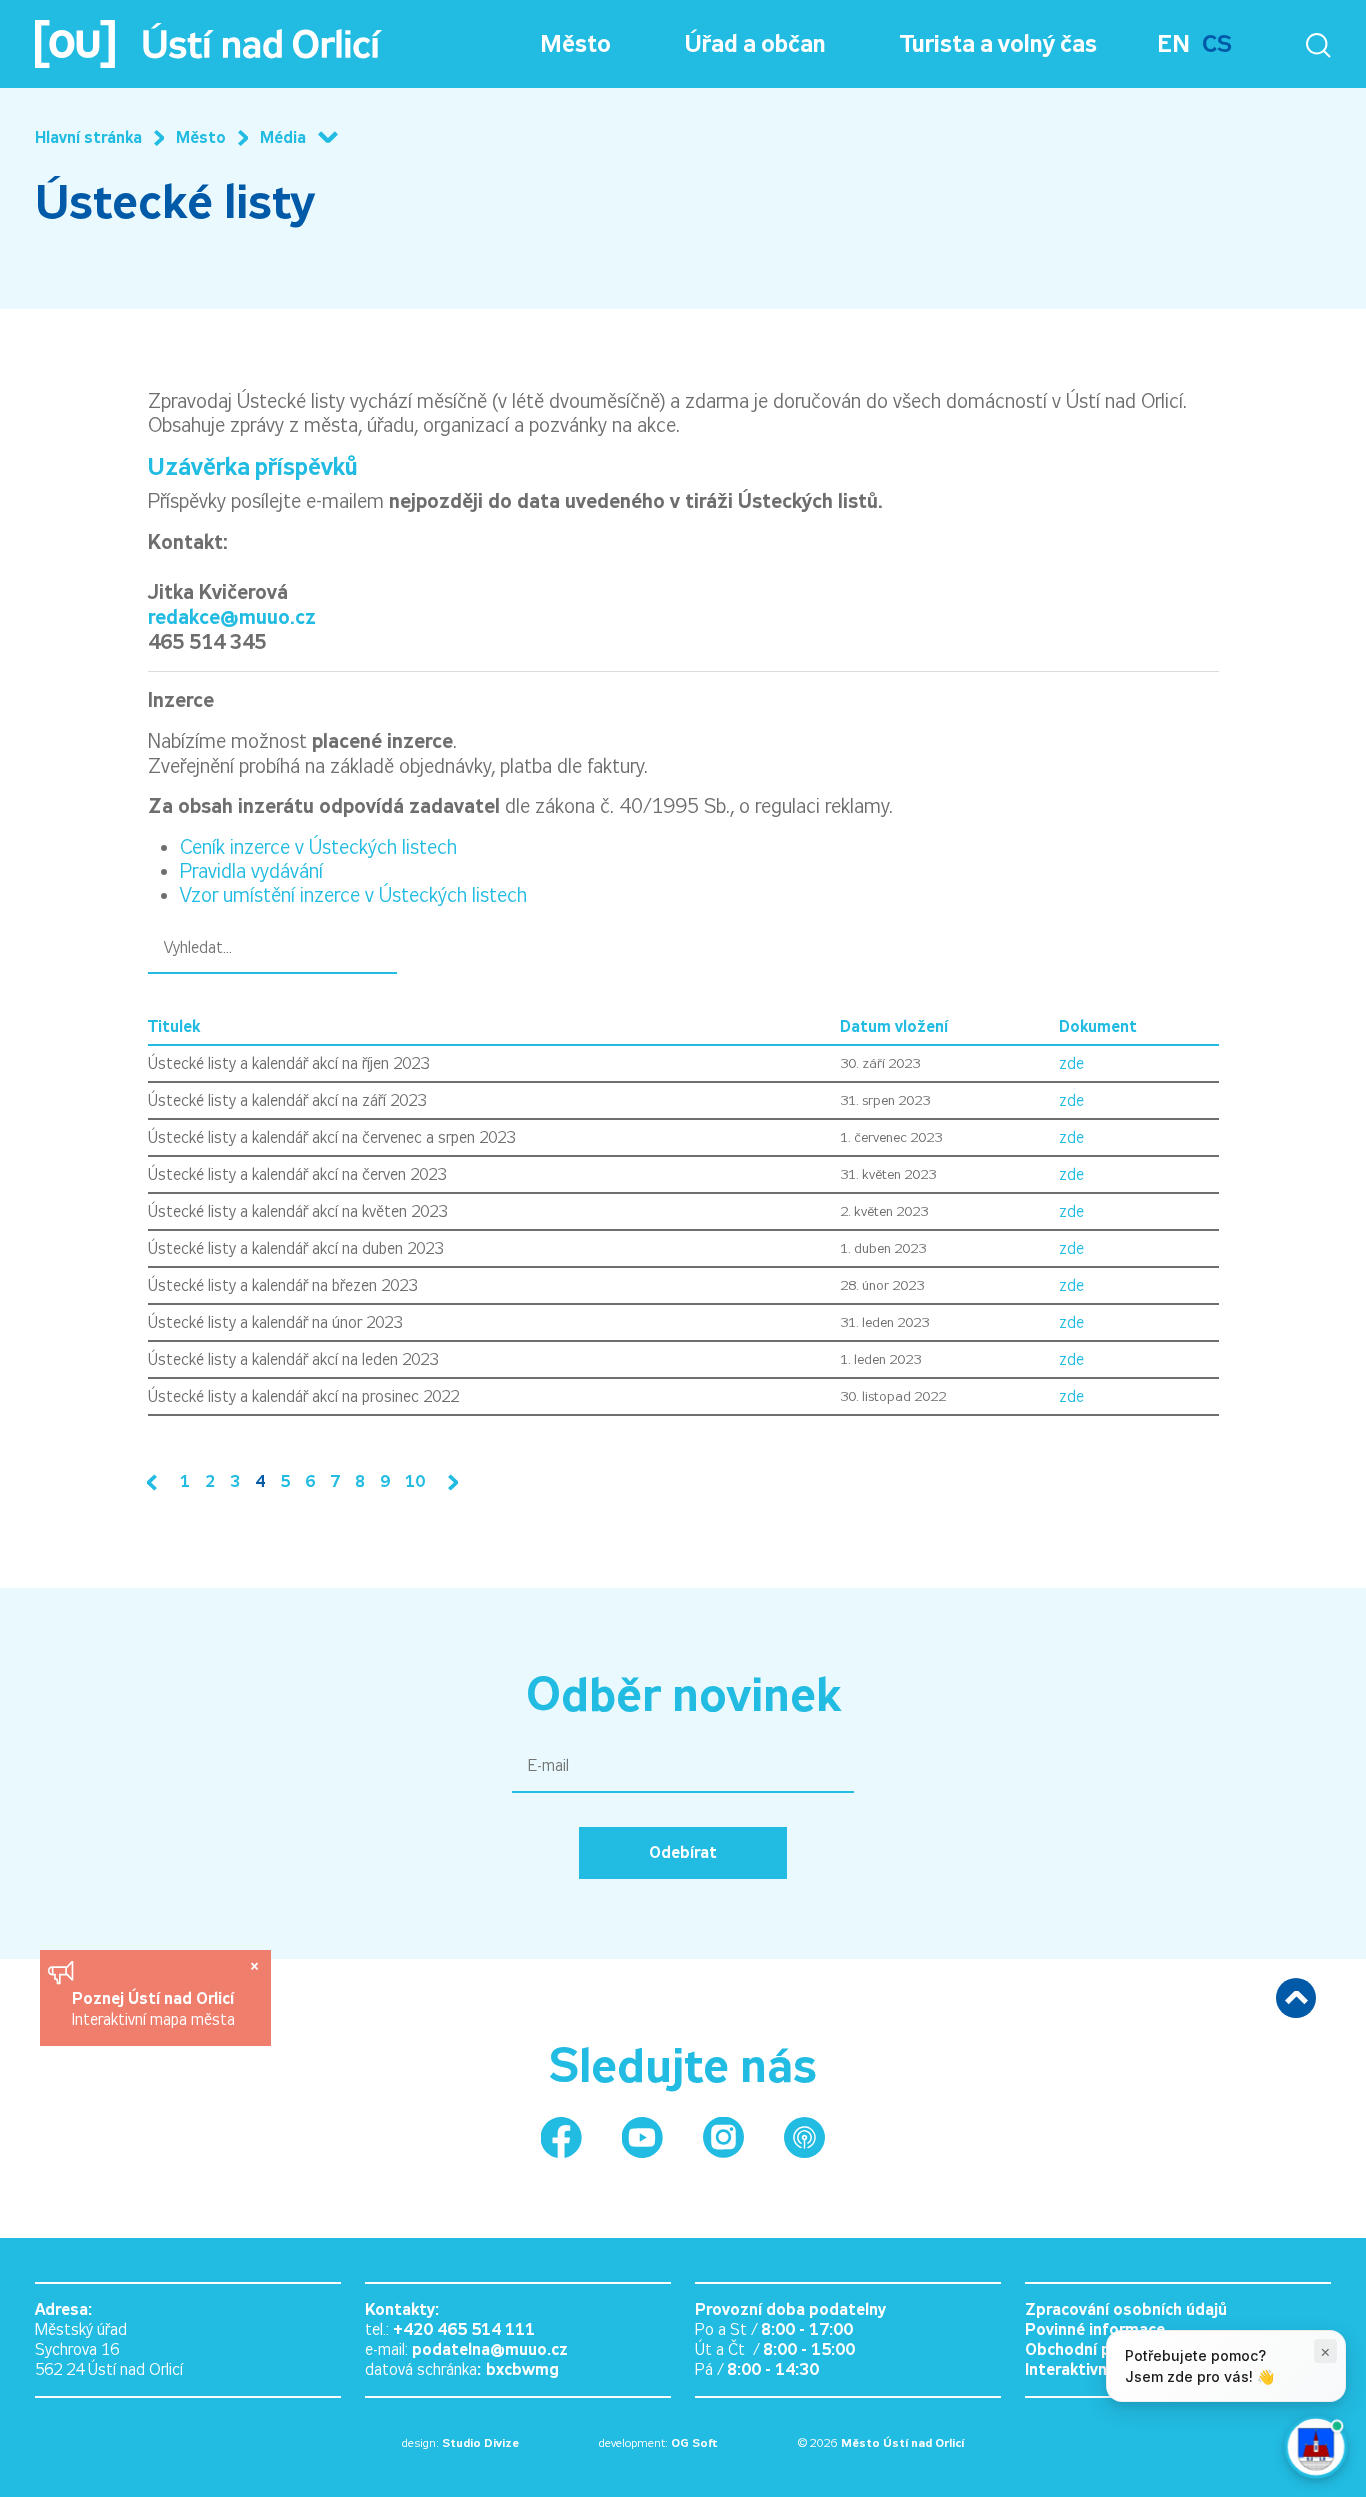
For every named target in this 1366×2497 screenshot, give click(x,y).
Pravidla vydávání (251, 871)
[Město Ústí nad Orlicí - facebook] (561, 2137)
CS (1217, 44)
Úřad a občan (755, 44)
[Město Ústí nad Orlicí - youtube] (642, 2137)
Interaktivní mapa (1091, 2369)
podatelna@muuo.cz (490, 2349)
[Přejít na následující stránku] (449, 1482)
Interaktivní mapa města (153, 2019)
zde (1071, 1063)
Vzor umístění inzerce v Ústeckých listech (353, 895)
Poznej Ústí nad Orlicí (155, 1998)
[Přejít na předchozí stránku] (156, 1482)
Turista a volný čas (998, 44)
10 (415, 1481)
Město (575, 44)
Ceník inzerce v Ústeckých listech (318, 847)
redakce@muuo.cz (232, 617)
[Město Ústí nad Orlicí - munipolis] (804, 2137)
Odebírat (683, 1852)
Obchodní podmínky (1099, 2349)
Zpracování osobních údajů (1126, 2309)
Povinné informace (1095, 2329)
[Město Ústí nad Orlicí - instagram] (723, 2137)
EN (1173, 44)
